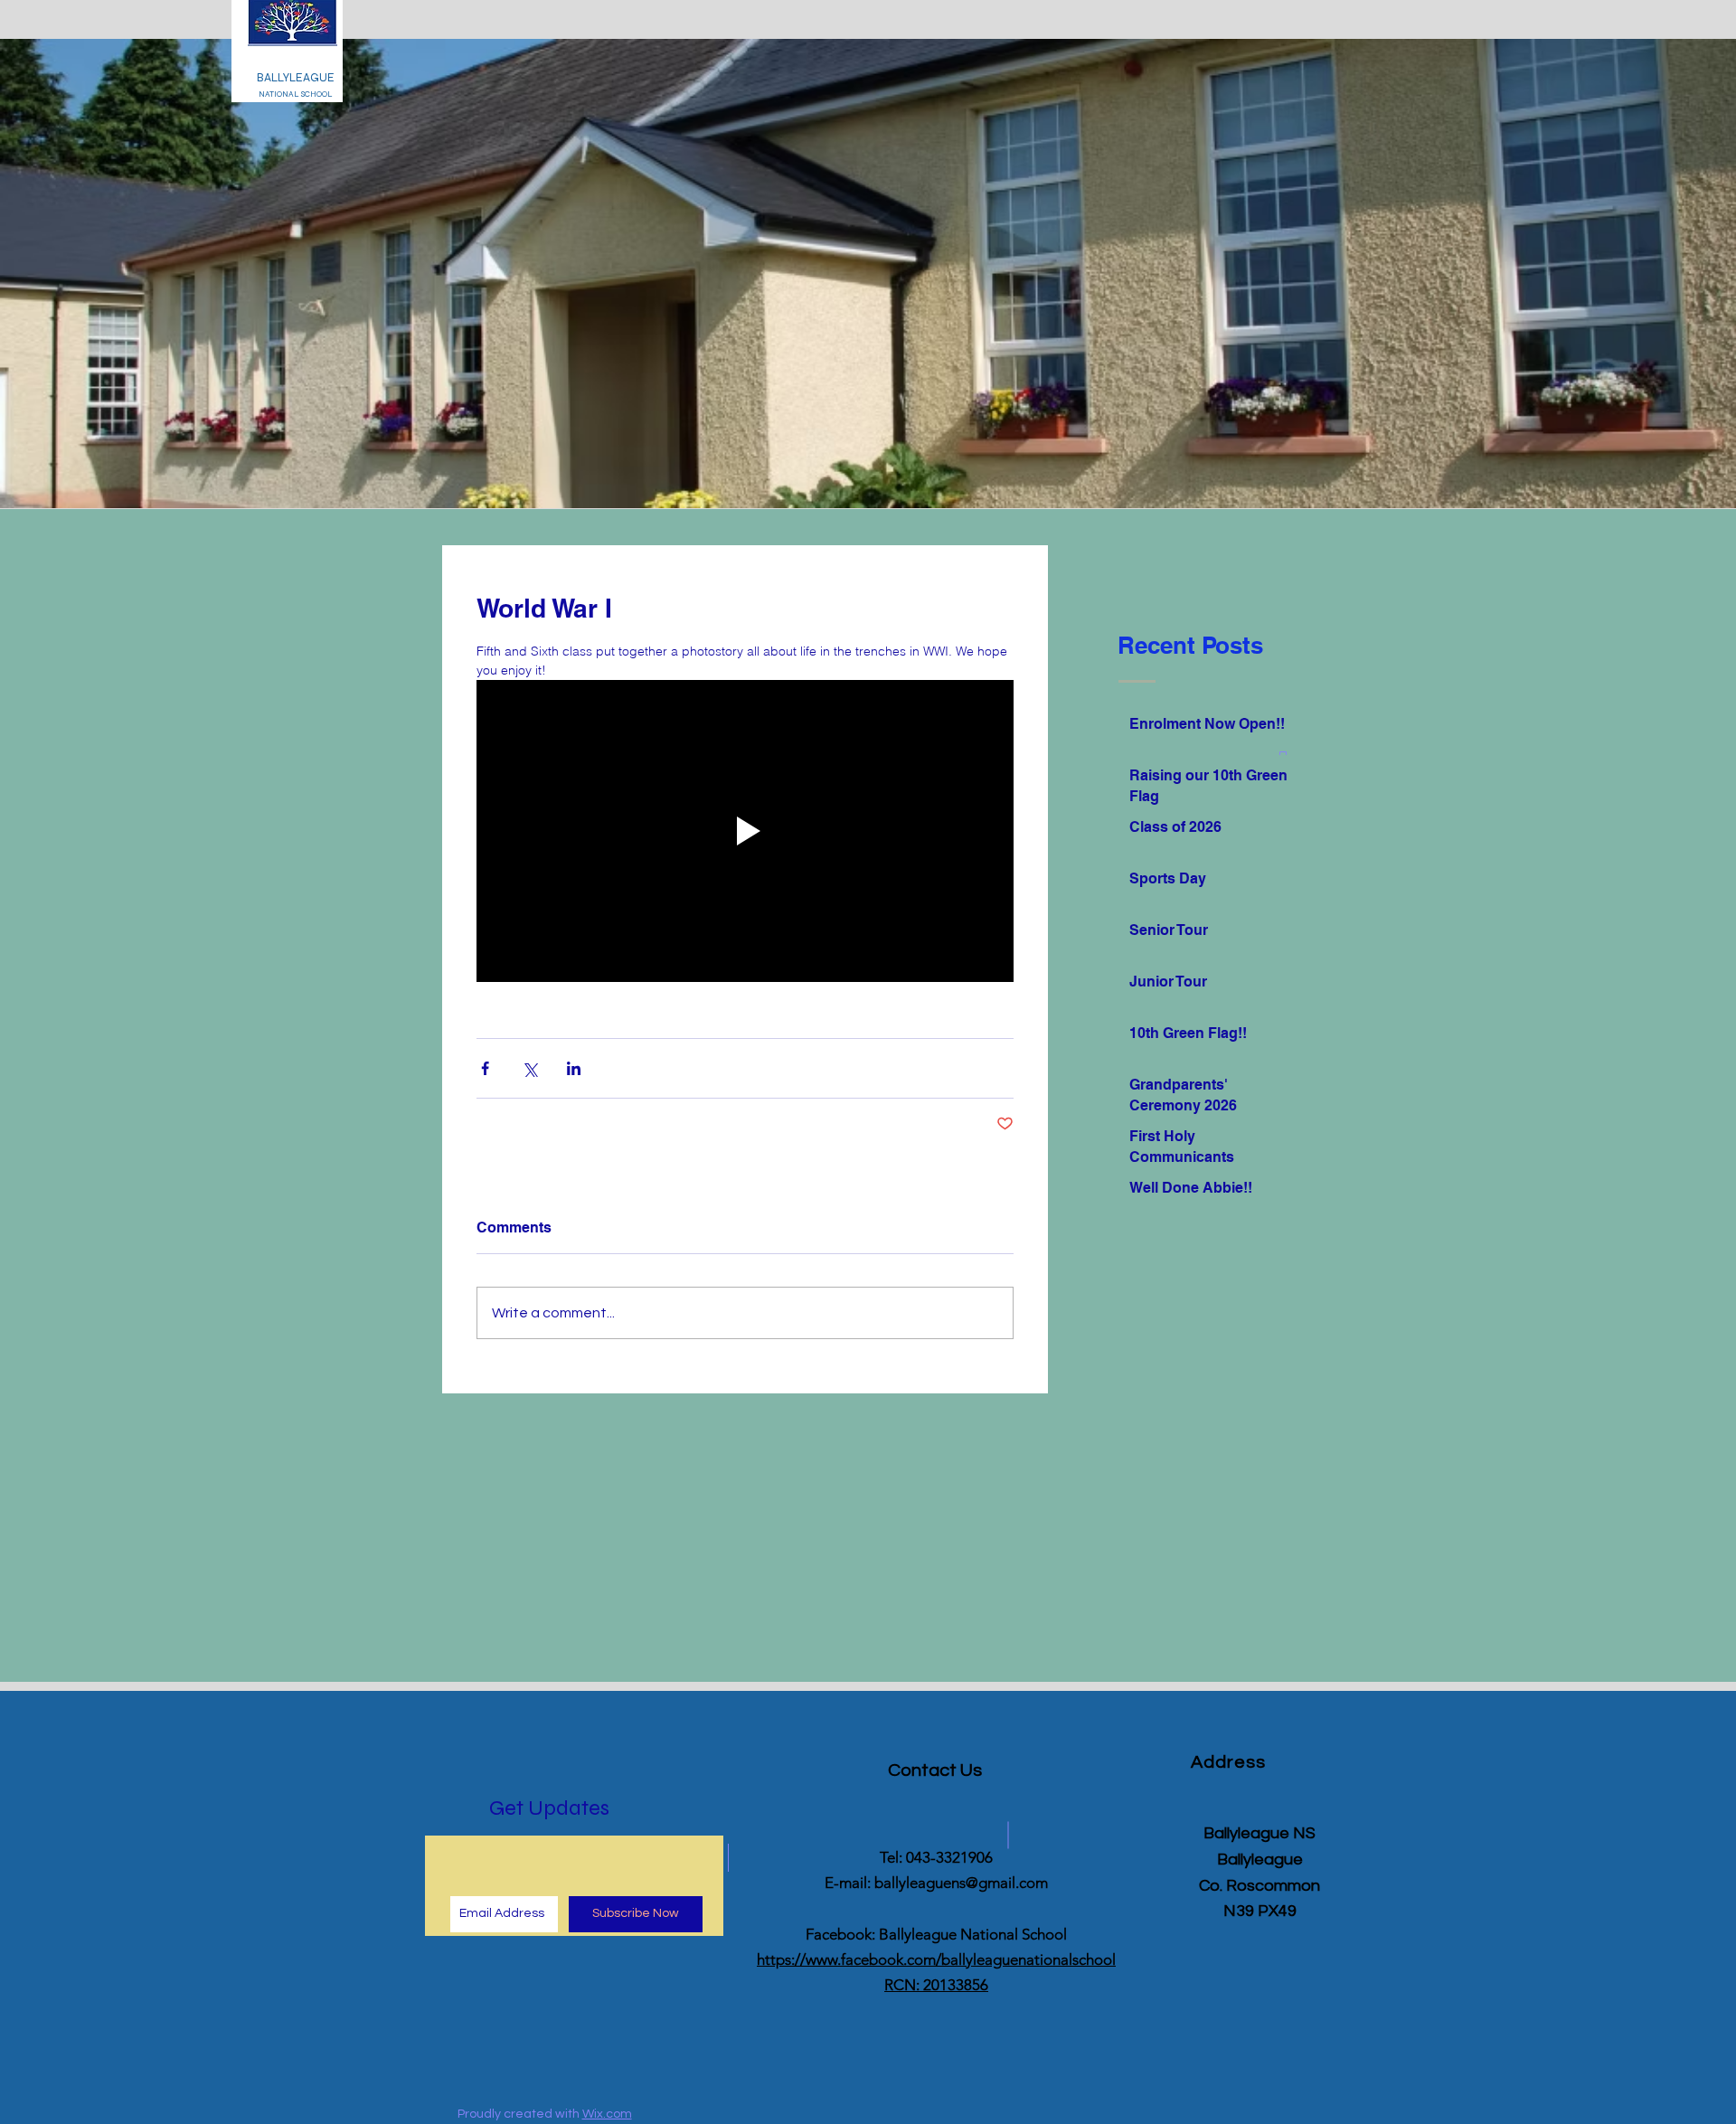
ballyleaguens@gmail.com (961, 1883)
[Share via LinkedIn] (574, 1068)
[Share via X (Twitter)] (529, 1068)
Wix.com (607, 2114)
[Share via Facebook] (485, 1068)
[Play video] (745, 831)
